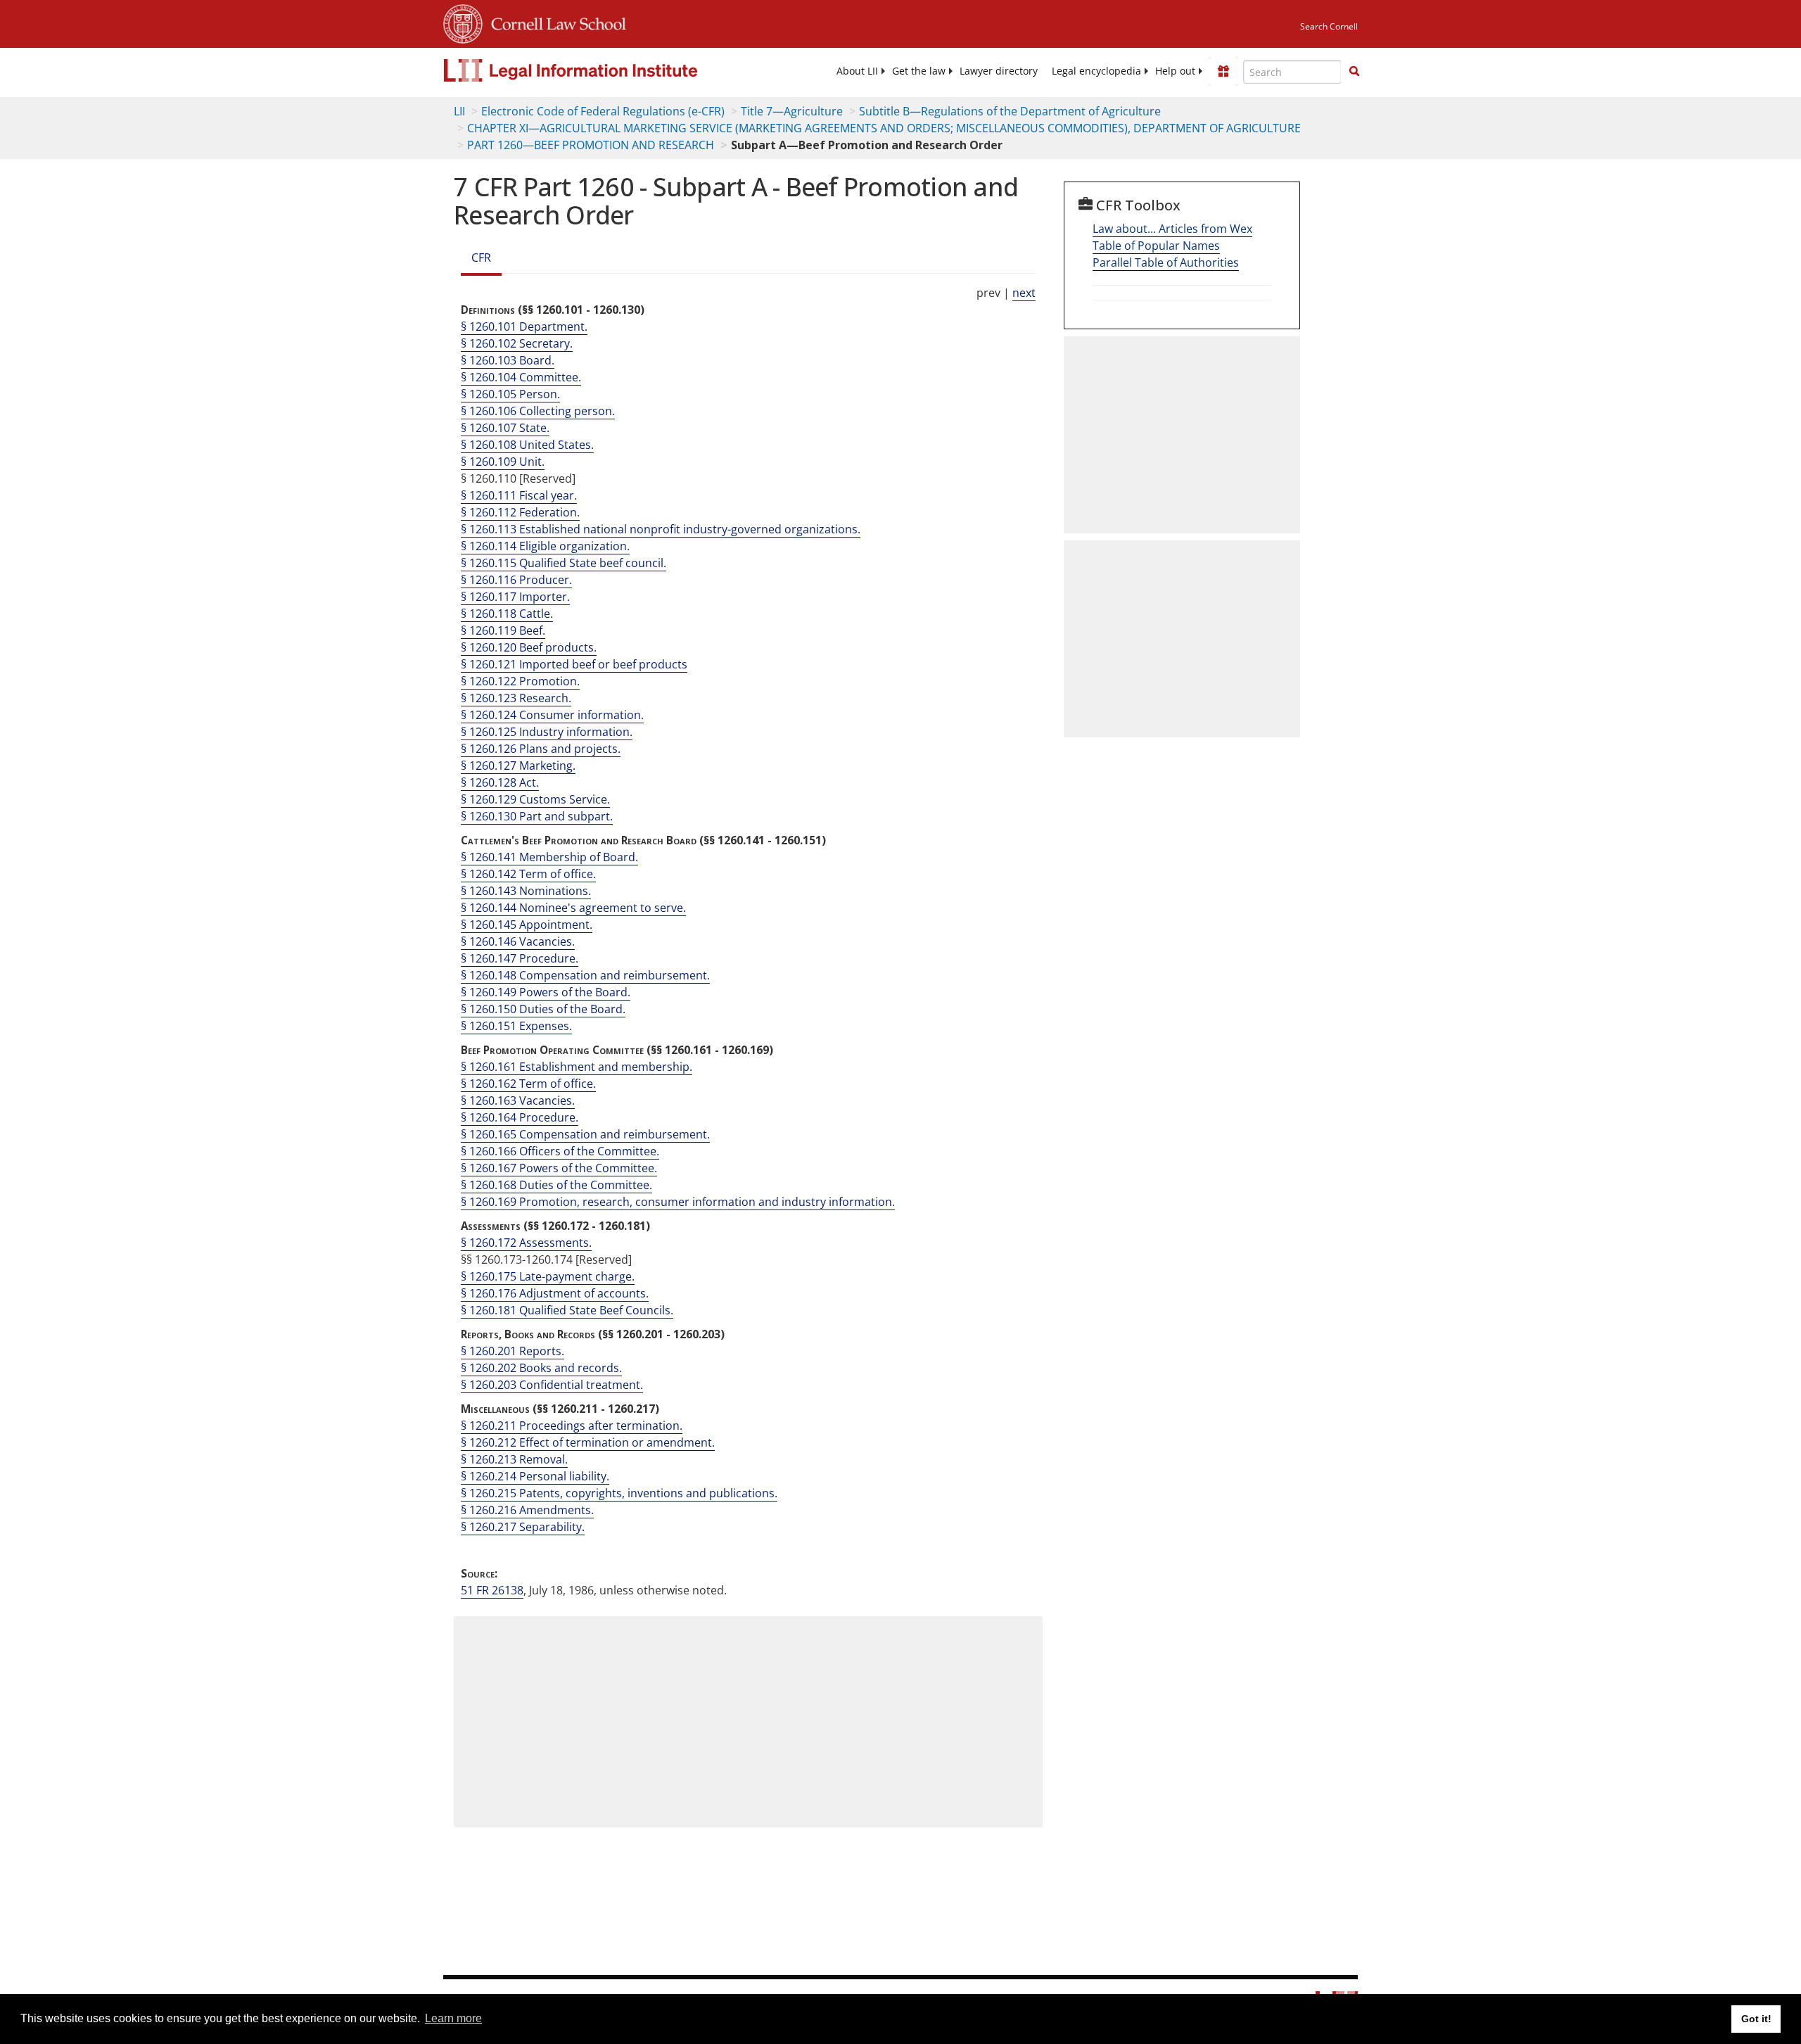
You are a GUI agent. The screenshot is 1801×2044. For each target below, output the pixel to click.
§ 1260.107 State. (505, 428)
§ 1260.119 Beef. (503, 630)
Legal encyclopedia (1096, 71)
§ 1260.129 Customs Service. (535, 799)
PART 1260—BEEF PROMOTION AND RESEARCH (591, 145)
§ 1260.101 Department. (524, 326)
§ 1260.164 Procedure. (520, 1117)
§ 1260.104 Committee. (521, 377)
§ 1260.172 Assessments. (526, 1243)
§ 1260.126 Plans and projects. (541, 749)
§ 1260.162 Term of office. (528, 1084)
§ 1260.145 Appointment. (527, 925)
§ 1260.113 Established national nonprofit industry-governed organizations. (661, 529)
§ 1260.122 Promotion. (520, 681)
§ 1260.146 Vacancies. (518, 941)
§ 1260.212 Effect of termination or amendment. (588, 1442)
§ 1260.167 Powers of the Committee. (559, 1168)
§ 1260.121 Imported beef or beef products (574, 664)
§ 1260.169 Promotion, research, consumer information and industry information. (678, 1202)
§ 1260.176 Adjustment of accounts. (555, 1293)
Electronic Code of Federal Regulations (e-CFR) (603, 111)
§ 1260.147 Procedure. (520, 958)
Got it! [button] (1756, 2019)
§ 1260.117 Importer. (515, 597)
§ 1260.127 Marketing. (518, 766)
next (1024, 293)
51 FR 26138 (492, 1590)
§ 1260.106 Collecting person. (538, 411)
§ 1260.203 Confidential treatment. (552, 1385)
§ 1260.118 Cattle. (507, 614)
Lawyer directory (999, 71)
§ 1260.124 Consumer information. (552, 715)
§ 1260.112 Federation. (520, 512)
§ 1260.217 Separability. (523, 1527)
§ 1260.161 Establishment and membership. (577, 1067)
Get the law (919, 71)
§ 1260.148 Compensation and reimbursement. (585, 975)
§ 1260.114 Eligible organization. (545, 546)
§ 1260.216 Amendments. (527, 1510)
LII (459, 111)
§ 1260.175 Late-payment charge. (548, 1276)
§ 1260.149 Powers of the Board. (546, 992)
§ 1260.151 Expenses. (516, 1026)
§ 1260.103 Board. (508, 360)
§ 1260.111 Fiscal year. (519, 495)
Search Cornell (1329, 26)
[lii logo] (602, 70)
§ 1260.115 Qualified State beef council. (564, 563)
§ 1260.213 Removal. (514, 1459)
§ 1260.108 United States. (527, 445)
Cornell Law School (554, 22)
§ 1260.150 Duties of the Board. (543, 1009)
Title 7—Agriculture (792, 111)
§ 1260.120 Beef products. (529, 647)
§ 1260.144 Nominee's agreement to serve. (573, 908)
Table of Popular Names (1156, 246)
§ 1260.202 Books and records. (541, 1368)
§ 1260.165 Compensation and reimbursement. (585, 1134)
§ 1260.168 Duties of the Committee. (556, 1185)
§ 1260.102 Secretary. (517, 343)
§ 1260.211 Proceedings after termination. (572, 1426)
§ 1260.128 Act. (500, 782)
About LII (857, 71)
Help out (1175, 71)
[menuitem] (857, 71)
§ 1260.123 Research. (516, 698)
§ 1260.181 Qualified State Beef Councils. (567, 1310)
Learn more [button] (453, 2018)
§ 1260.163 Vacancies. (518, 1100)
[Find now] (1354, 72)
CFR (481, 258)
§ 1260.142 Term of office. (528, 874)
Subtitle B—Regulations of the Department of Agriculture (1010, 111)
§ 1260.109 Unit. (503, 462)
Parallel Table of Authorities (1166, 262)
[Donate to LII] (1223, 71)
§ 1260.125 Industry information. (547, 732)
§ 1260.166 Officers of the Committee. (560, 1151)
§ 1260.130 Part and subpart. (537, 816)
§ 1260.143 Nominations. (526, 891)
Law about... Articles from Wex (1172, 229)
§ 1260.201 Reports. (513, 1351)
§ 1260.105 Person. (510, 394)
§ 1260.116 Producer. (516, 580)
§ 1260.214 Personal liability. (535, 1476)
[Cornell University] (463, 22)
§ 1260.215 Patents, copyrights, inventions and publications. (619, 1493)
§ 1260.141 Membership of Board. (549, 857)
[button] (1354, 71)
